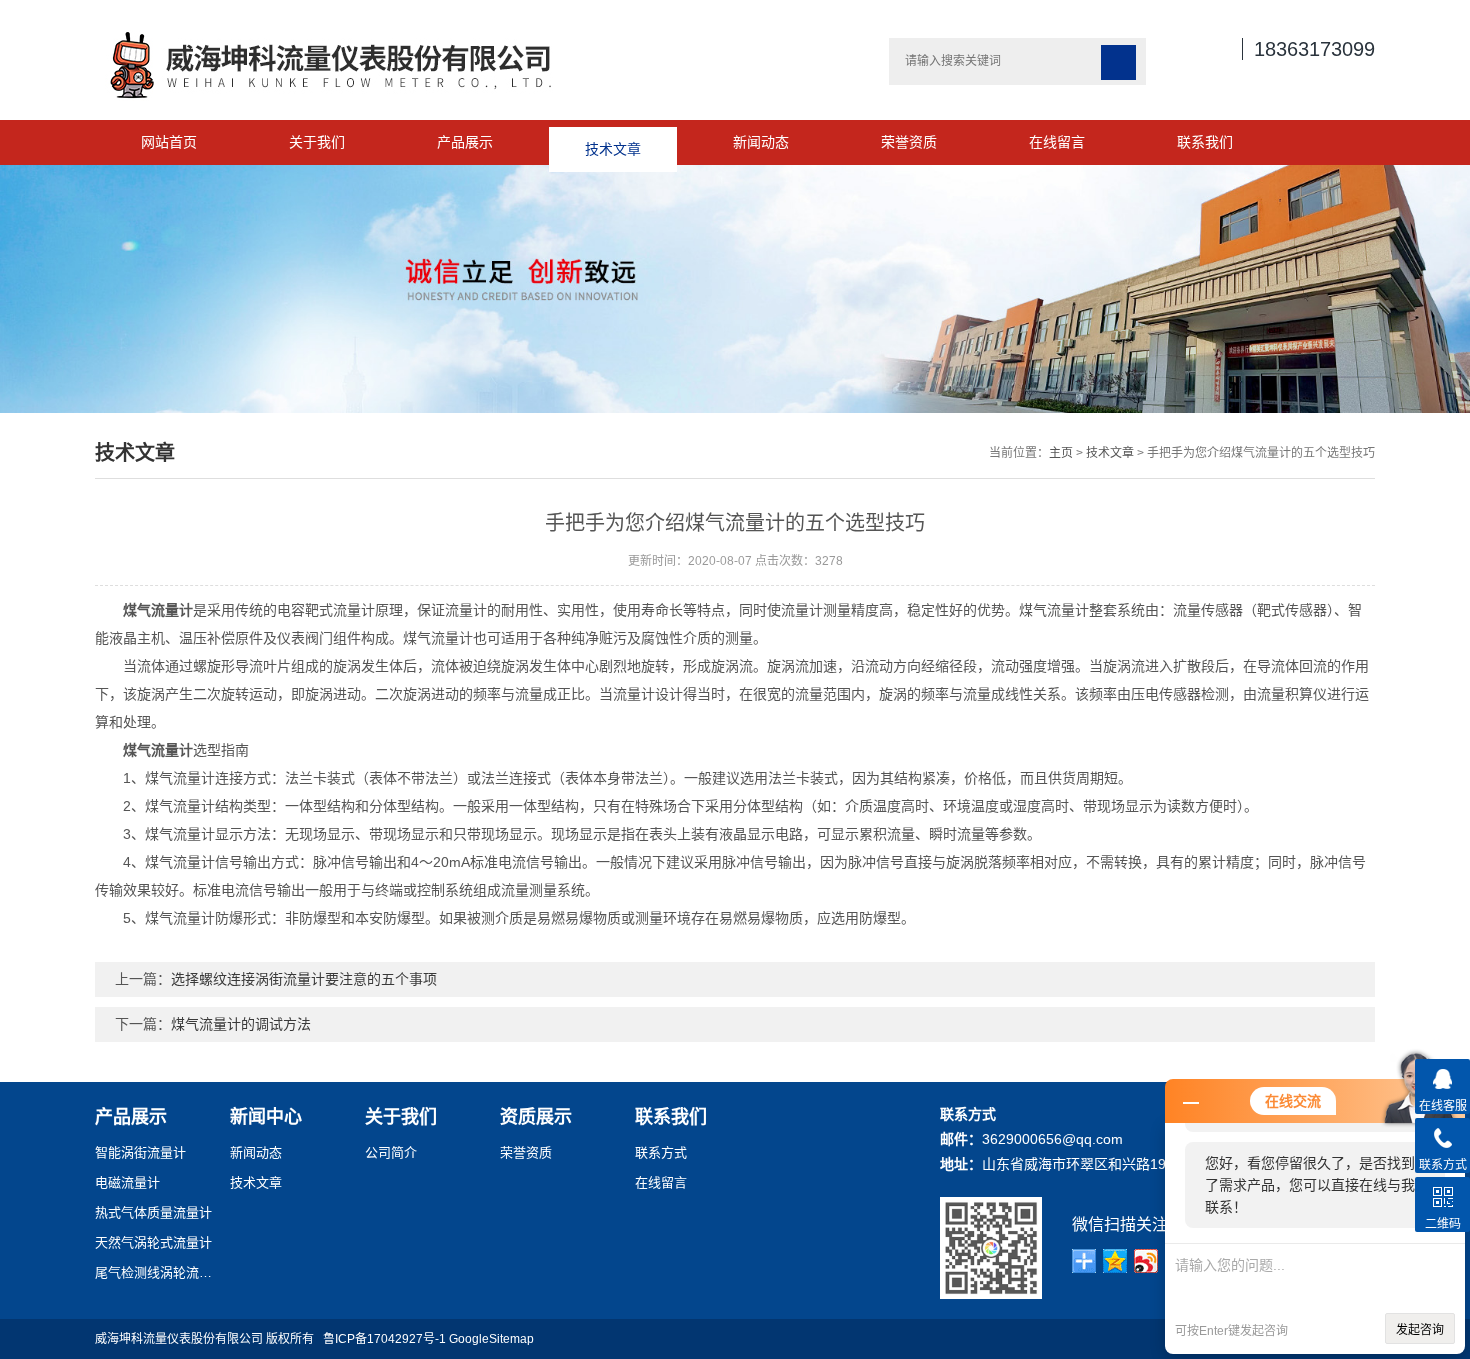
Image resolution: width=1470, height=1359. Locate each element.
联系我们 (1205, 142)
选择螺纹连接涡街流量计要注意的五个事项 (304, 979)
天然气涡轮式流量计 (153, 1242)
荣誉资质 (909, 142)
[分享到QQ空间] (1115, 1261)
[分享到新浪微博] (1146, 1261)
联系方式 (661, 1152)
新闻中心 (266, 1117)
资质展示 (536, 1117)
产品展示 (465, 142)
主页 (1061, 453)
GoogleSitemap (491, 1339)
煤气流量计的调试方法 (241, 1024)
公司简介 (391, 1152)
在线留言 (1057, 142)
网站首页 (169, 142)
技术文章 (613, 142)
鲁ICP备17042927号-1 (384, 1339)
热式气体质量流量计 (153, 1212)
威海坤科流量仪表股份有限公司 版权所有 (209, 1339)
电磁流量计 (127, 1182)
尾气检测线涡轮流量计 (155, 1272)
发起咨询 (1420, 1330)
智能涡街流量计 (140, 1152)
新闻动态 (761, 142)
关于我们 (317, 142)
